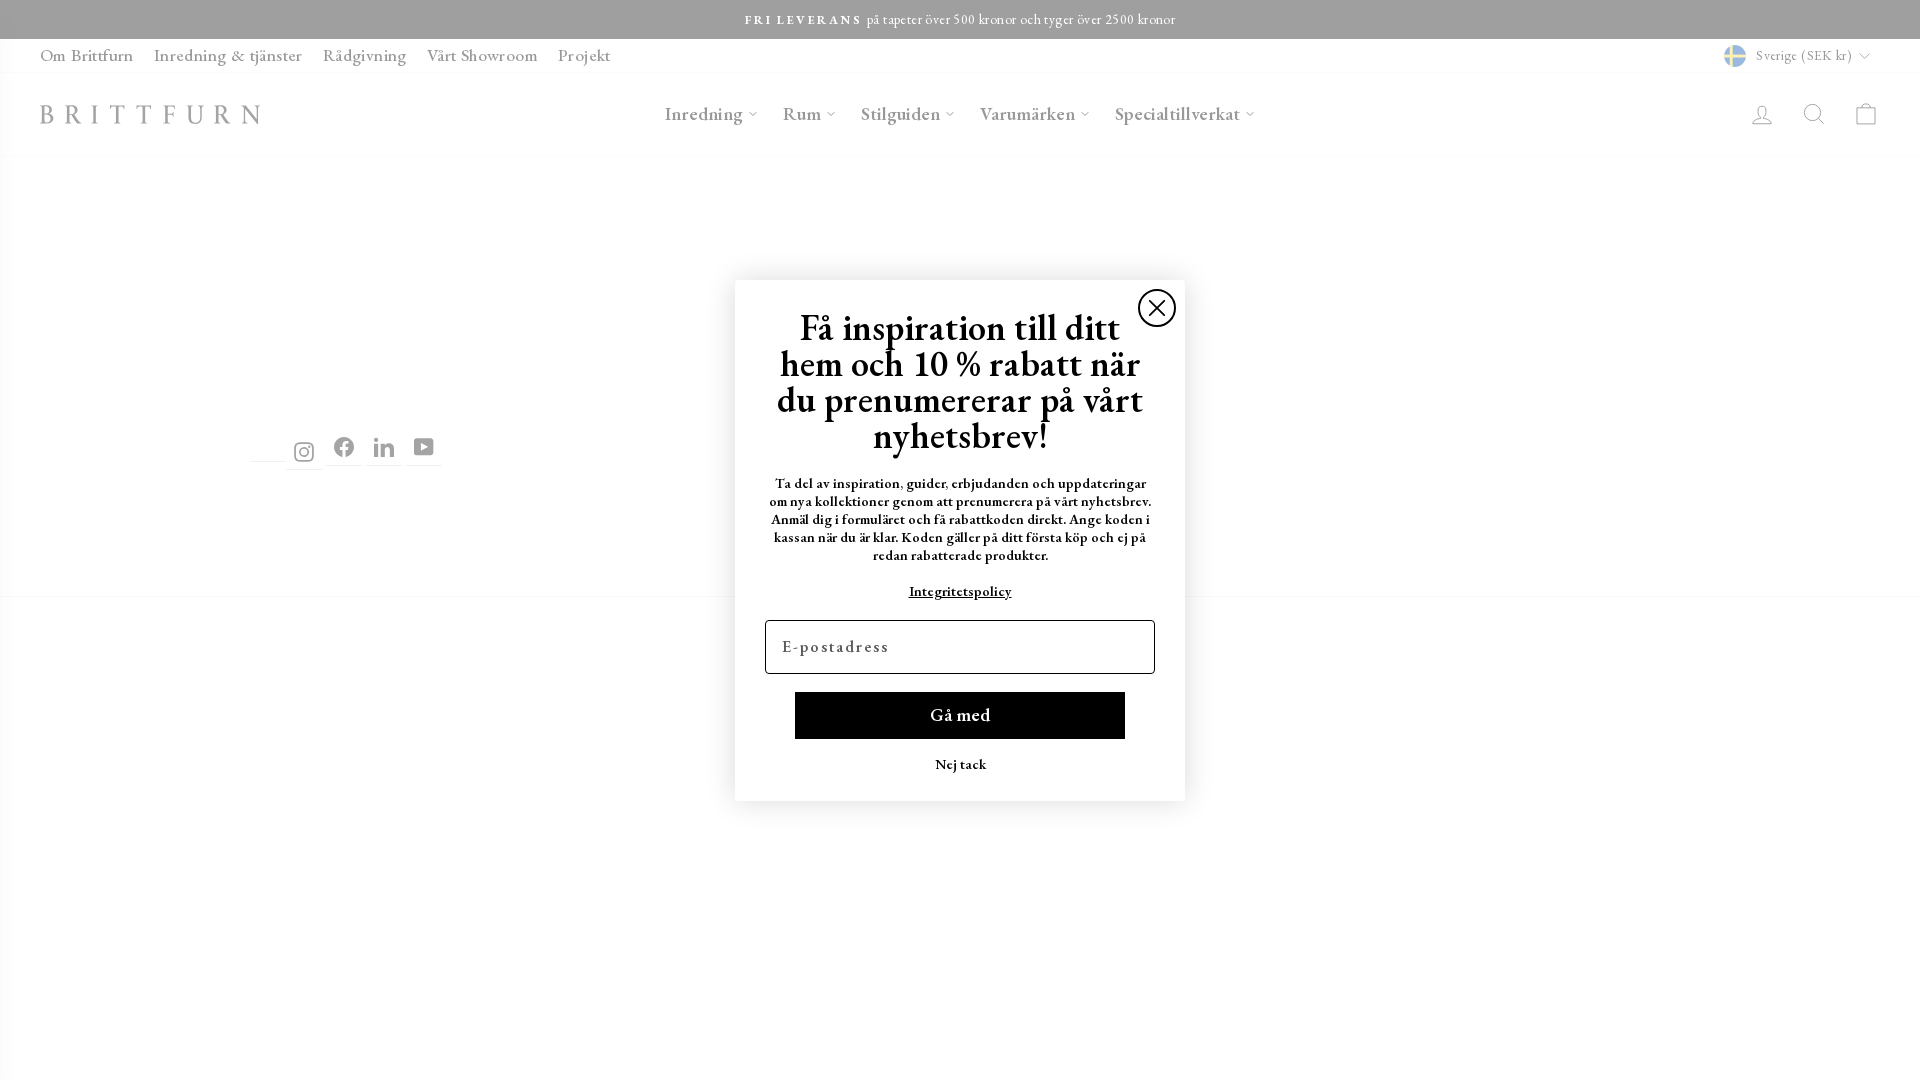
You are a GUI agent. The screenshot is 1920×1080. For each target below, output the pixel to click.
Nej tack (960, 764)
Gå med (960, 714)
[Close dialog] (1157, 308)
